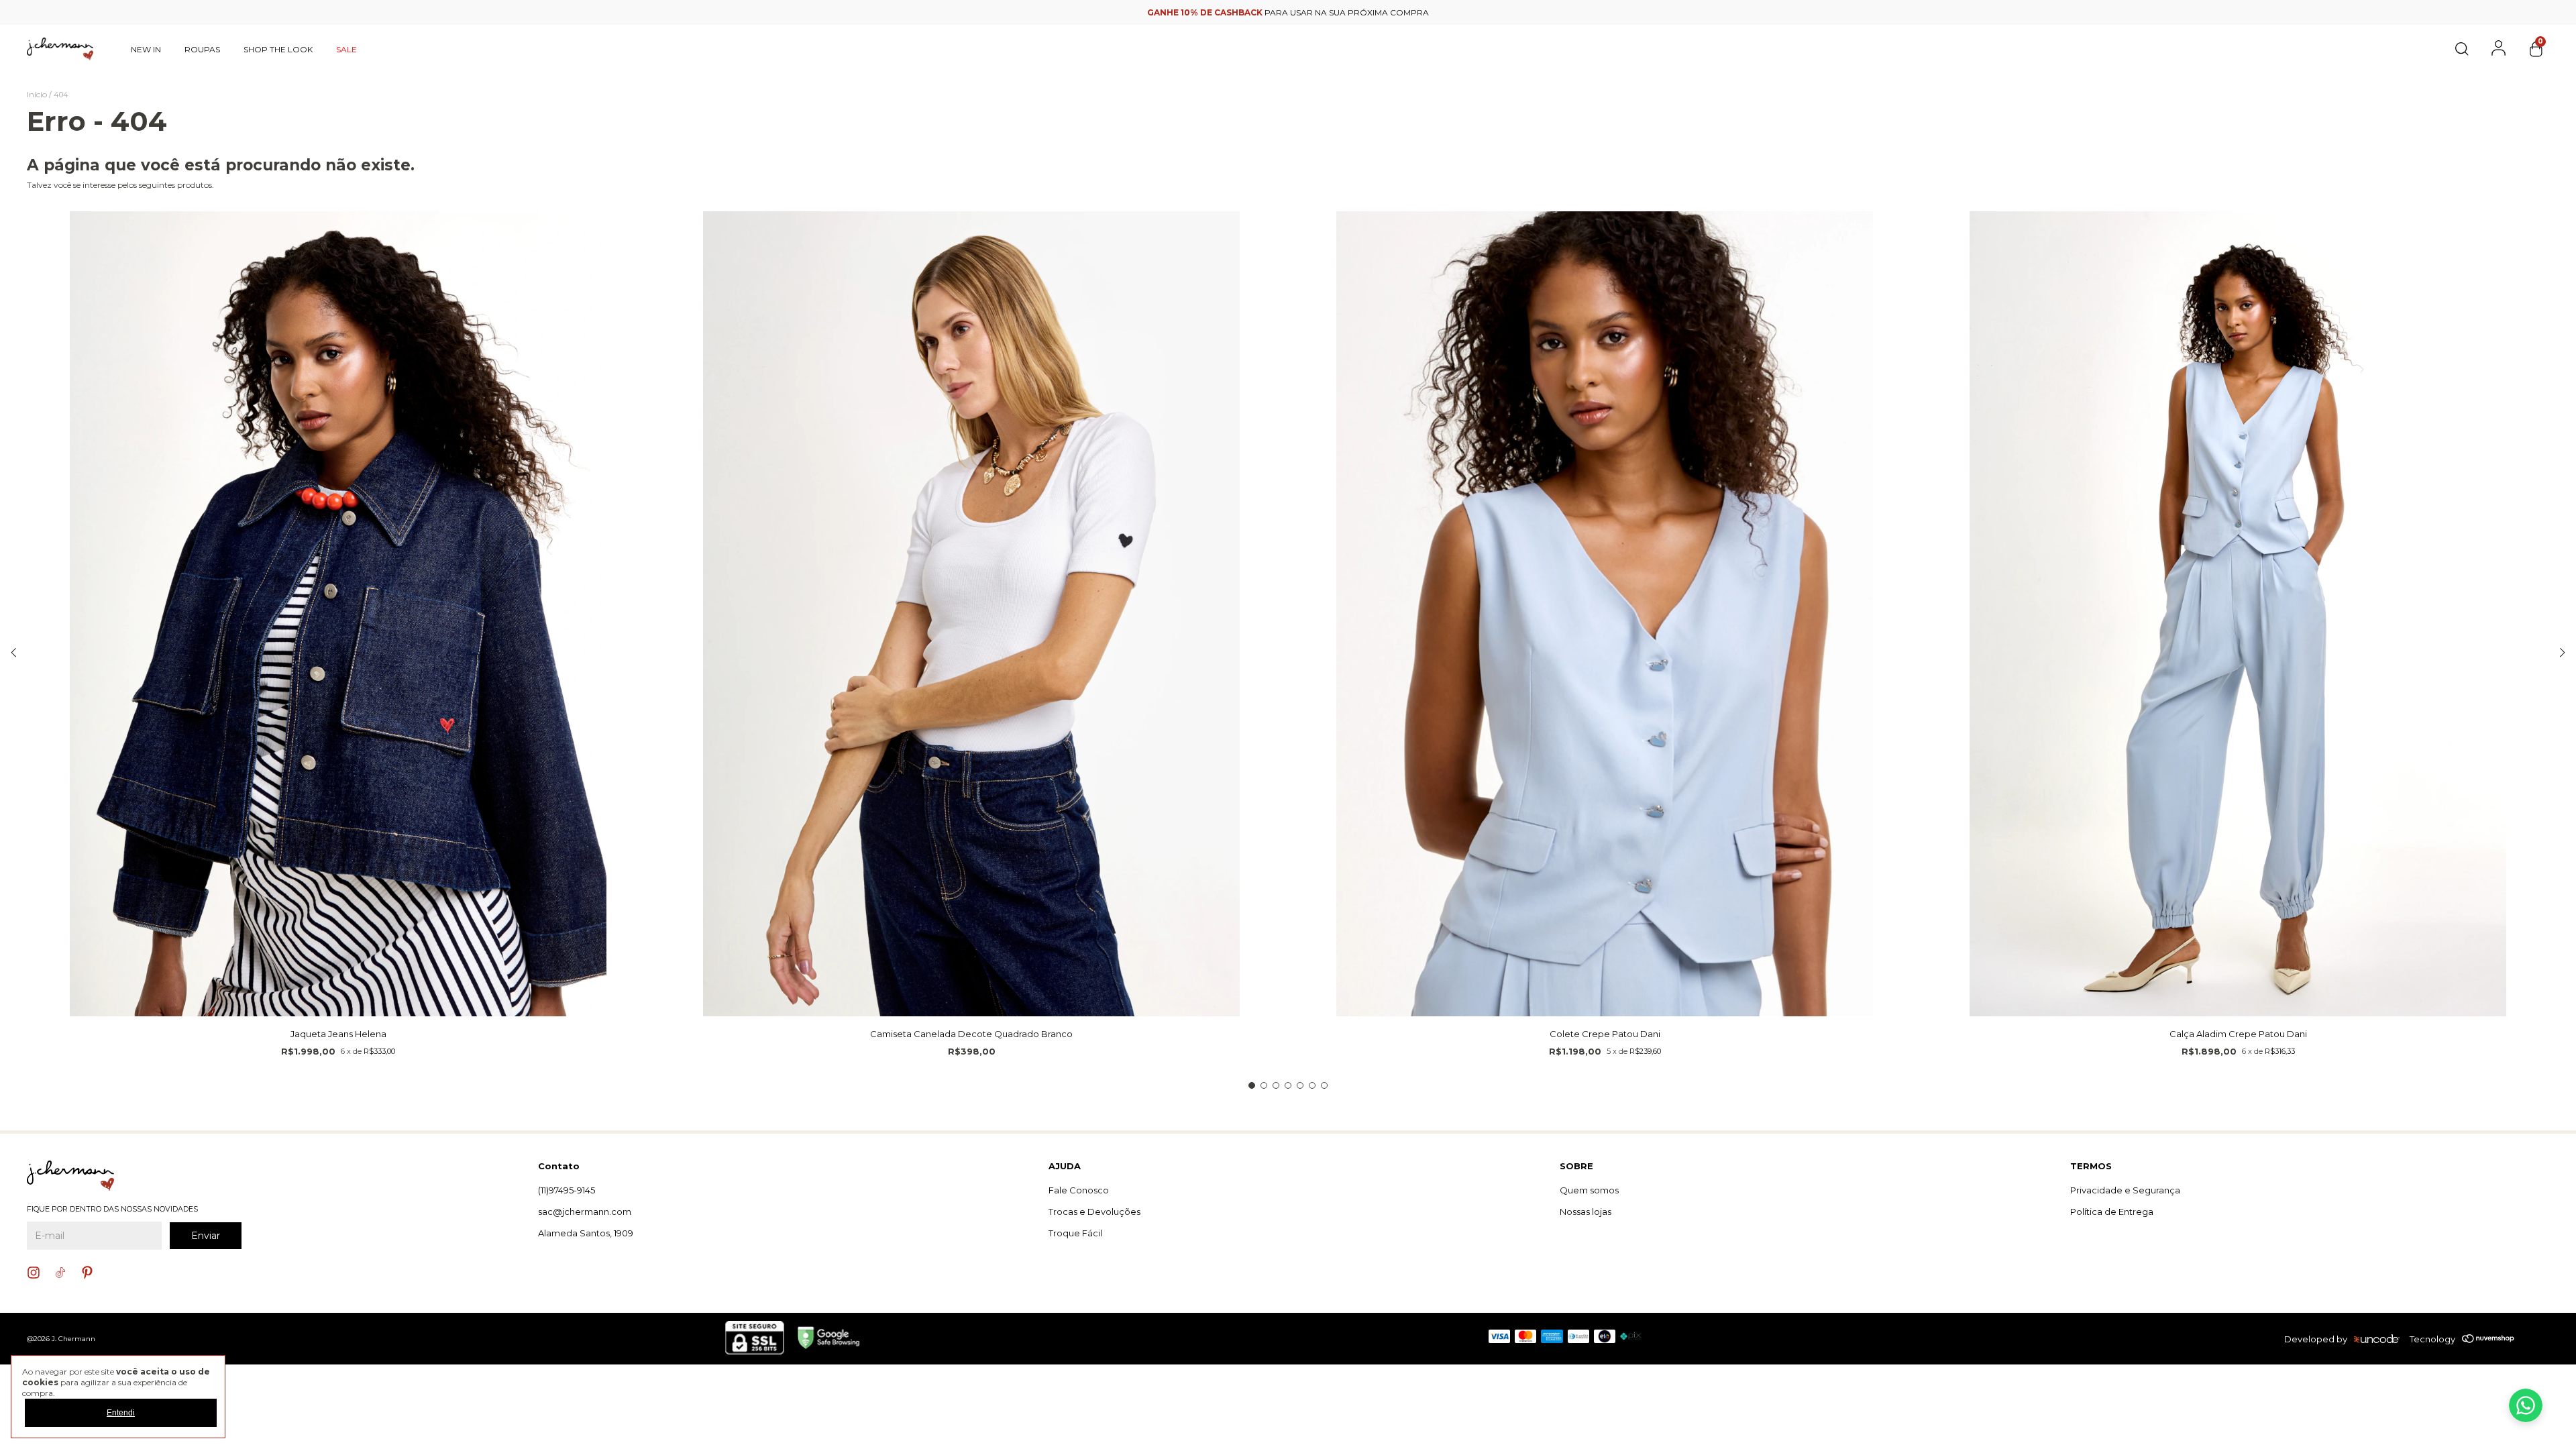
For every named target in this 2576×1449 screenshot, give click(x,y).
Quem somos (1589, 1190)
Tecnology (2432, 1339)
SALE (346, 49)
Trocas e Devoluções (1094, 1212)
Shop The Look (278, 49)
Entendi (121, 1413)
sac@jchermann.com (585, 1212)
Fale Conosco (1079, 1190)
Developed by (2316, 1339)
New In (146, 49)
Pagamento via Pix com (1288, 12)
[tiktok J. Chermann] (60, 1273)
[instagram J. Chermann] (34, 1273)
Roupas (202, 49)
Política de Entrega (2112, 1212)
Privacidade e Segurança (2125, 1190)
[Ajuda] (2526, 1405)
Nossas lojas (1586, 1212)
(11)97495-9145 (567, 1190)
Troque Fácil (1075, 1233)
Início (37, 94)
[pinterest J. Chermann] (87, 1273)
